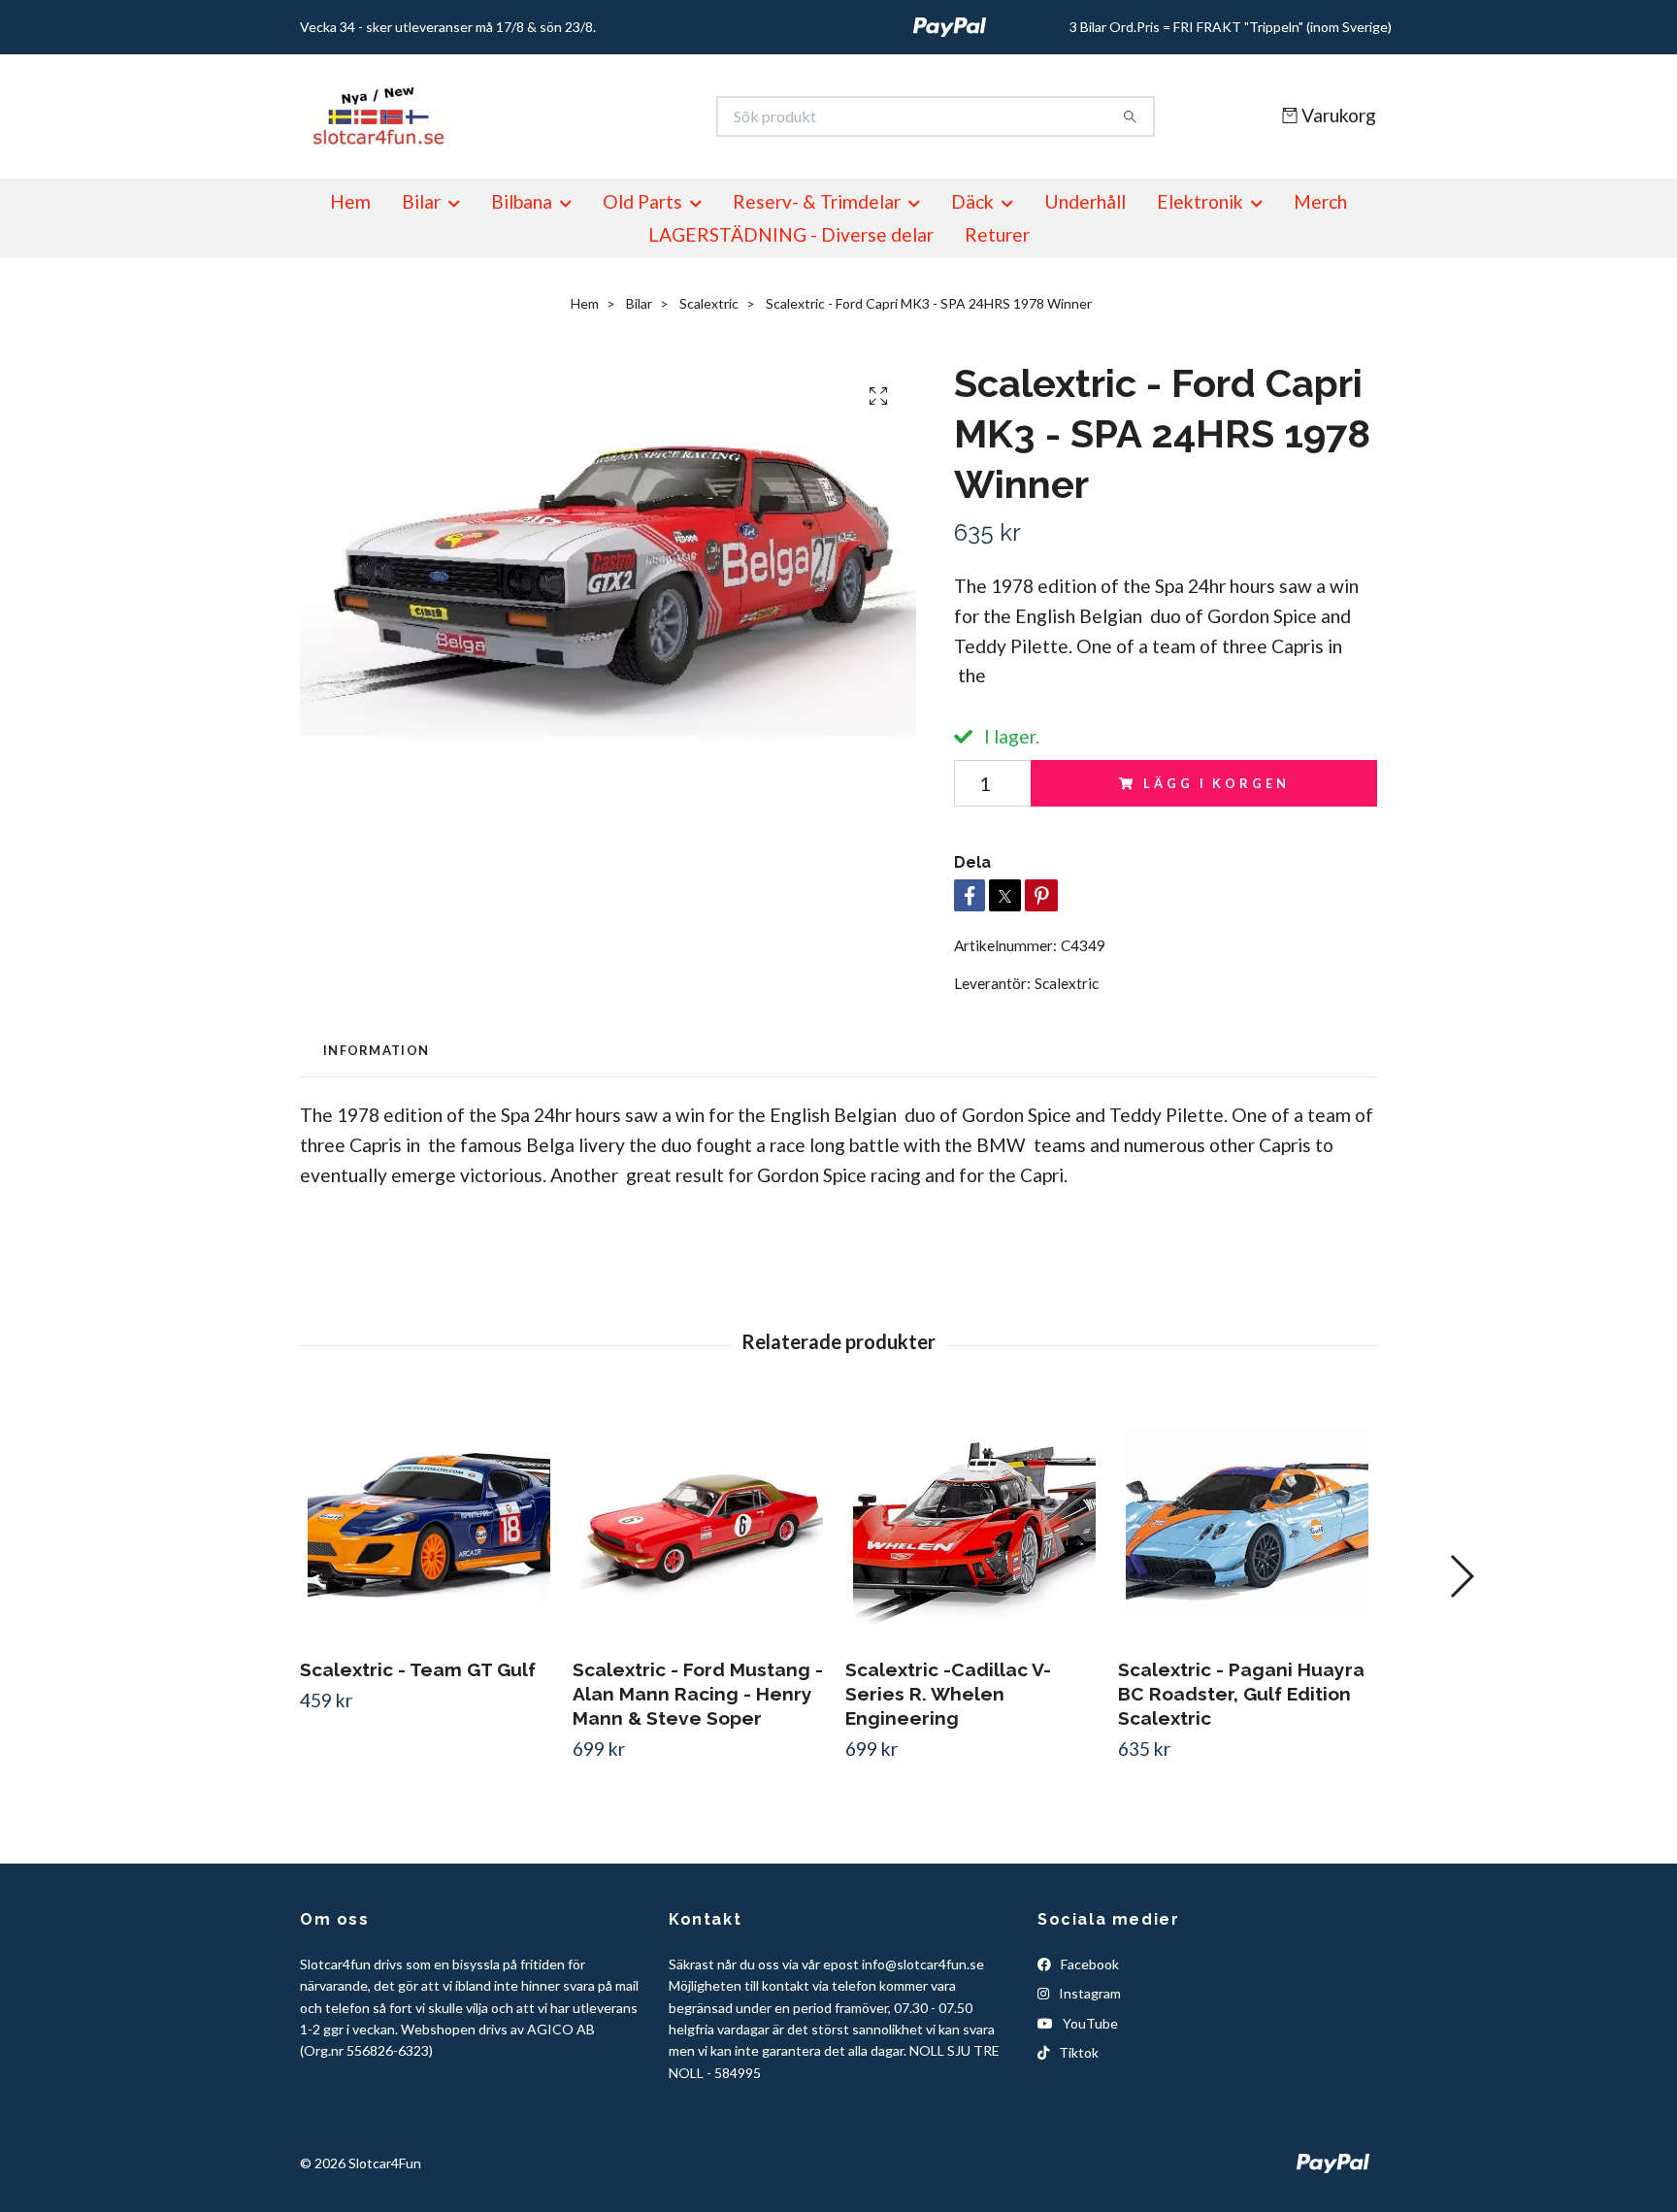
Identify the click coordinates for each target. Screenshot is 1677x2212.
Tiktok (1077, 2052)
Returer (997, 234)
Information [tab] (376, 1050)
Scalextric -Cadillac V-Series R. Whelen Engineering (948, 1694)
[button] (1461, 1576)
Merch (1320, 201)
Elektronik (1200, 201)
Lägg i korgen (1216, 783)
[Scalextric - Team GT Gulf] (429, 1521)
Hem (350, 201)
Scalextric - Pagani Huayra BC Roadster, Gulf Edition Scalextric (1241, 1694)
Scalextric (709, 303)
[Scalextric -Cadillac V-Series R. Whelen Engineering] (974, 1521)
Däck (972, 201)
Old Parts (642, 201)
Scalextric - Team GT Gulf (418, 1669)
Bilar (421, 201)
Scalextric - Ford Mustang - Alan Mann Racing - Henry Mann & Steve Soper (698, 1694)
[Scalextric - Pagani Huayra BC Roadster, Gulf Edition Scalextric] (1247, 1521)
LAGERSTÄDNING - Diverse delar (791, 234)
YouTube (1089, 2023)
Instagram (1088, 1993)
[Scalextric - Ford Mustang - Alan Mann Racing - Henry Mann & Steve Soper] (702, 1521)
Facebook (1088, 1964)
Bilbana (522, 201)
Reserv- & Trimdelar (817, 201)
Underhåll (1085, 201)
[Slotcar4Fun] (570, 116)
